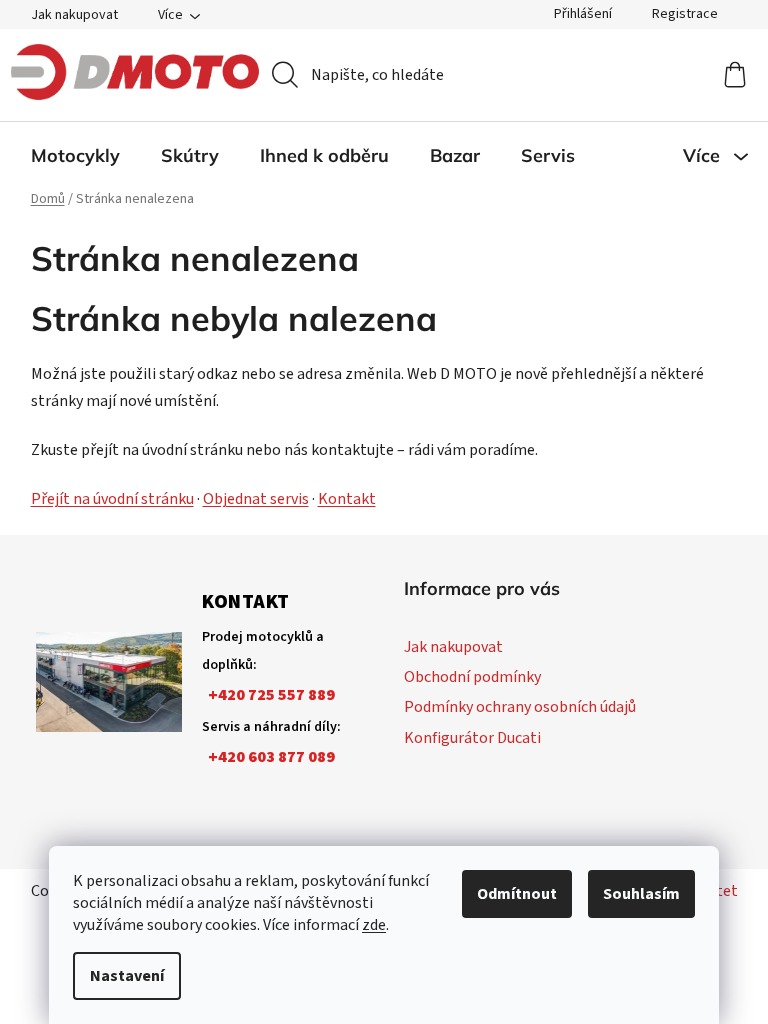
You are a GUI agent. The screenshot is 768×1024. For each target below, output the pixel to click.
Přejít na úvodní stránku (112, 499)
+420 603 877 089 (271, 757)
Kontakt (347, 499)
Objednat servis (256, 499)
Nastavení (127, 976)
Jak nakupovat (74, 15)
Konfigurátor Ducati (472, 738)
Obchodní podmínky (472, 677)
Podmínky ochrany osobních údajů (520, 707)
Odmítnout (517, 894)
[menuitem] (75, 156)
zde (374, 925)
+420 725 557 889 (271, 695)
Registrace (685, 14)
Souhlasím (641, 894)
